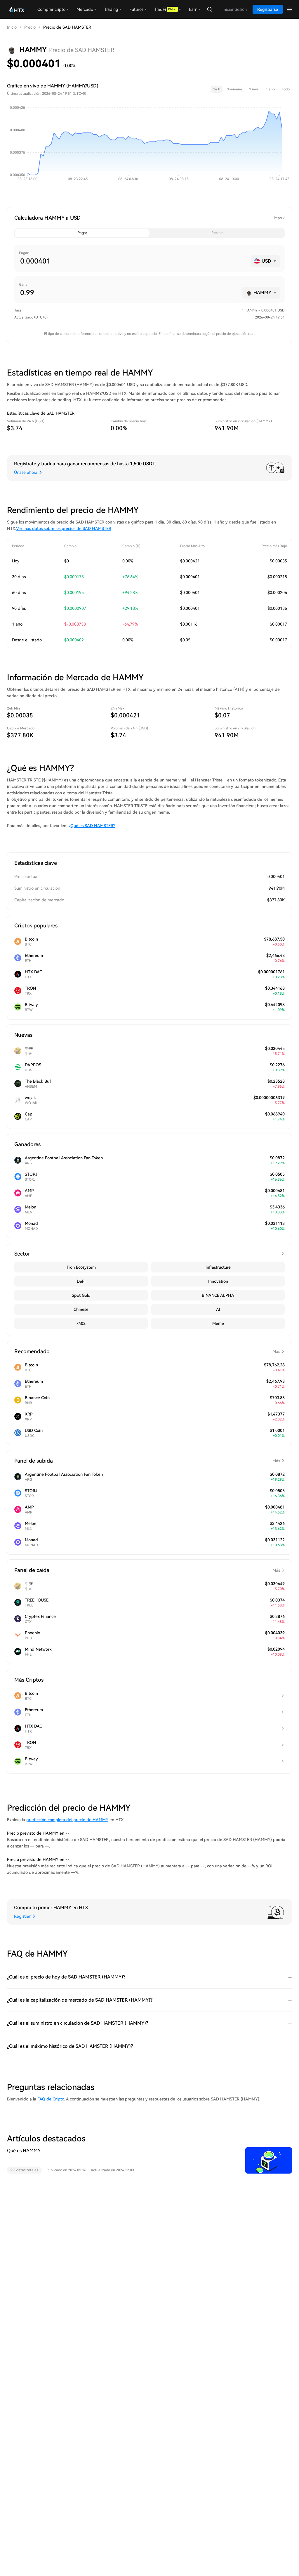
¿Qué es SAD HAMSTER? (92, 826)
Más (278, 218)
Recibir (217, 233)
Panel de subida (147, 1461)
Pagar (82, 233)
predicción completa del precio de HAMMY (67, 1820)
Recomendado (147, 1351)
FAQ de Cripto (51, 2099)
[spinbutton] (133, 261)
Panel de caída (147, 1570)
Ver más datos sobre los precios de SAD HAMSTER (64, 528)
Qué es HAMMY (24, 2151)
